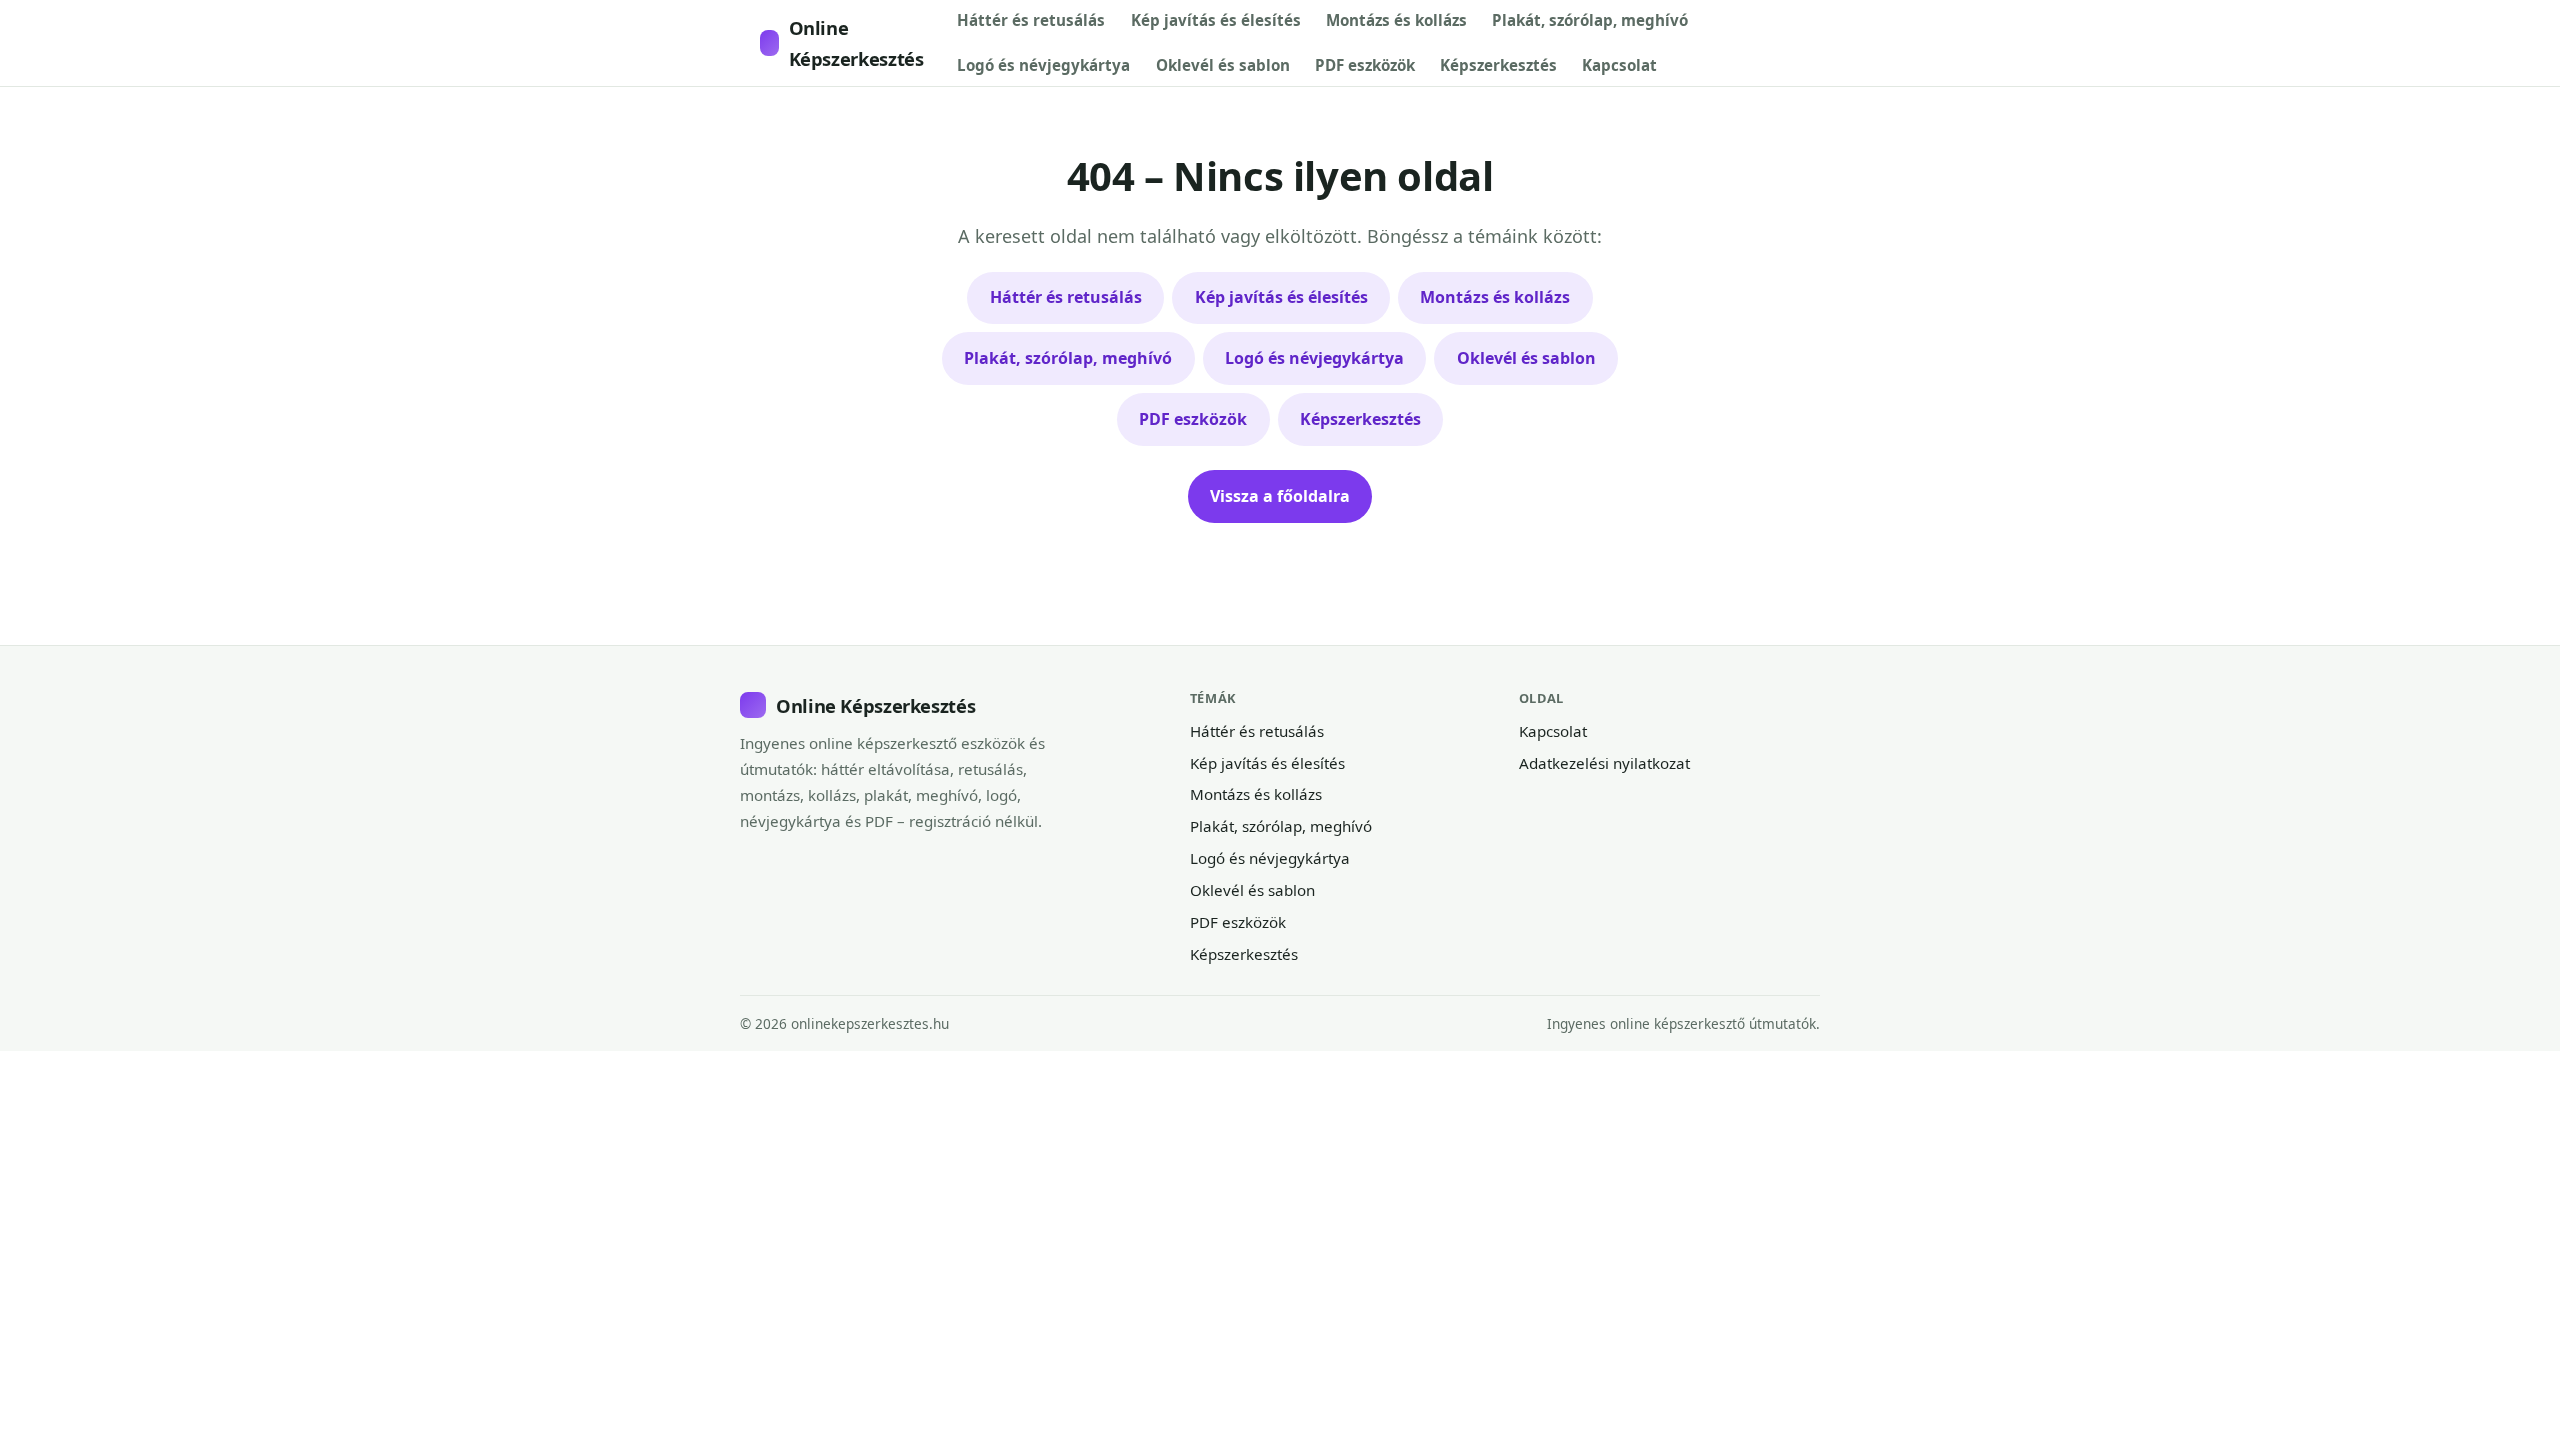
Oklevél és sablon (1223, 65)
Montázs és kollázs (1396, 20)
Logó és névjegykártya (1043, 65)
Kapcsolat (1619, 65)
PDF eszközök (1365, 65)
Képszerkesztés (1498, 65)
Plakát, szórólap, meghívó (1590, 20)
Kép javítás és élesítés (1216, 20)
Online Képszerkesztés (856, 43)
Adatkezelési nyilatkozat (1604, 763)
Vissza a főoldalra (1280, 496)
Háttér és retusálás (1031, 20)
